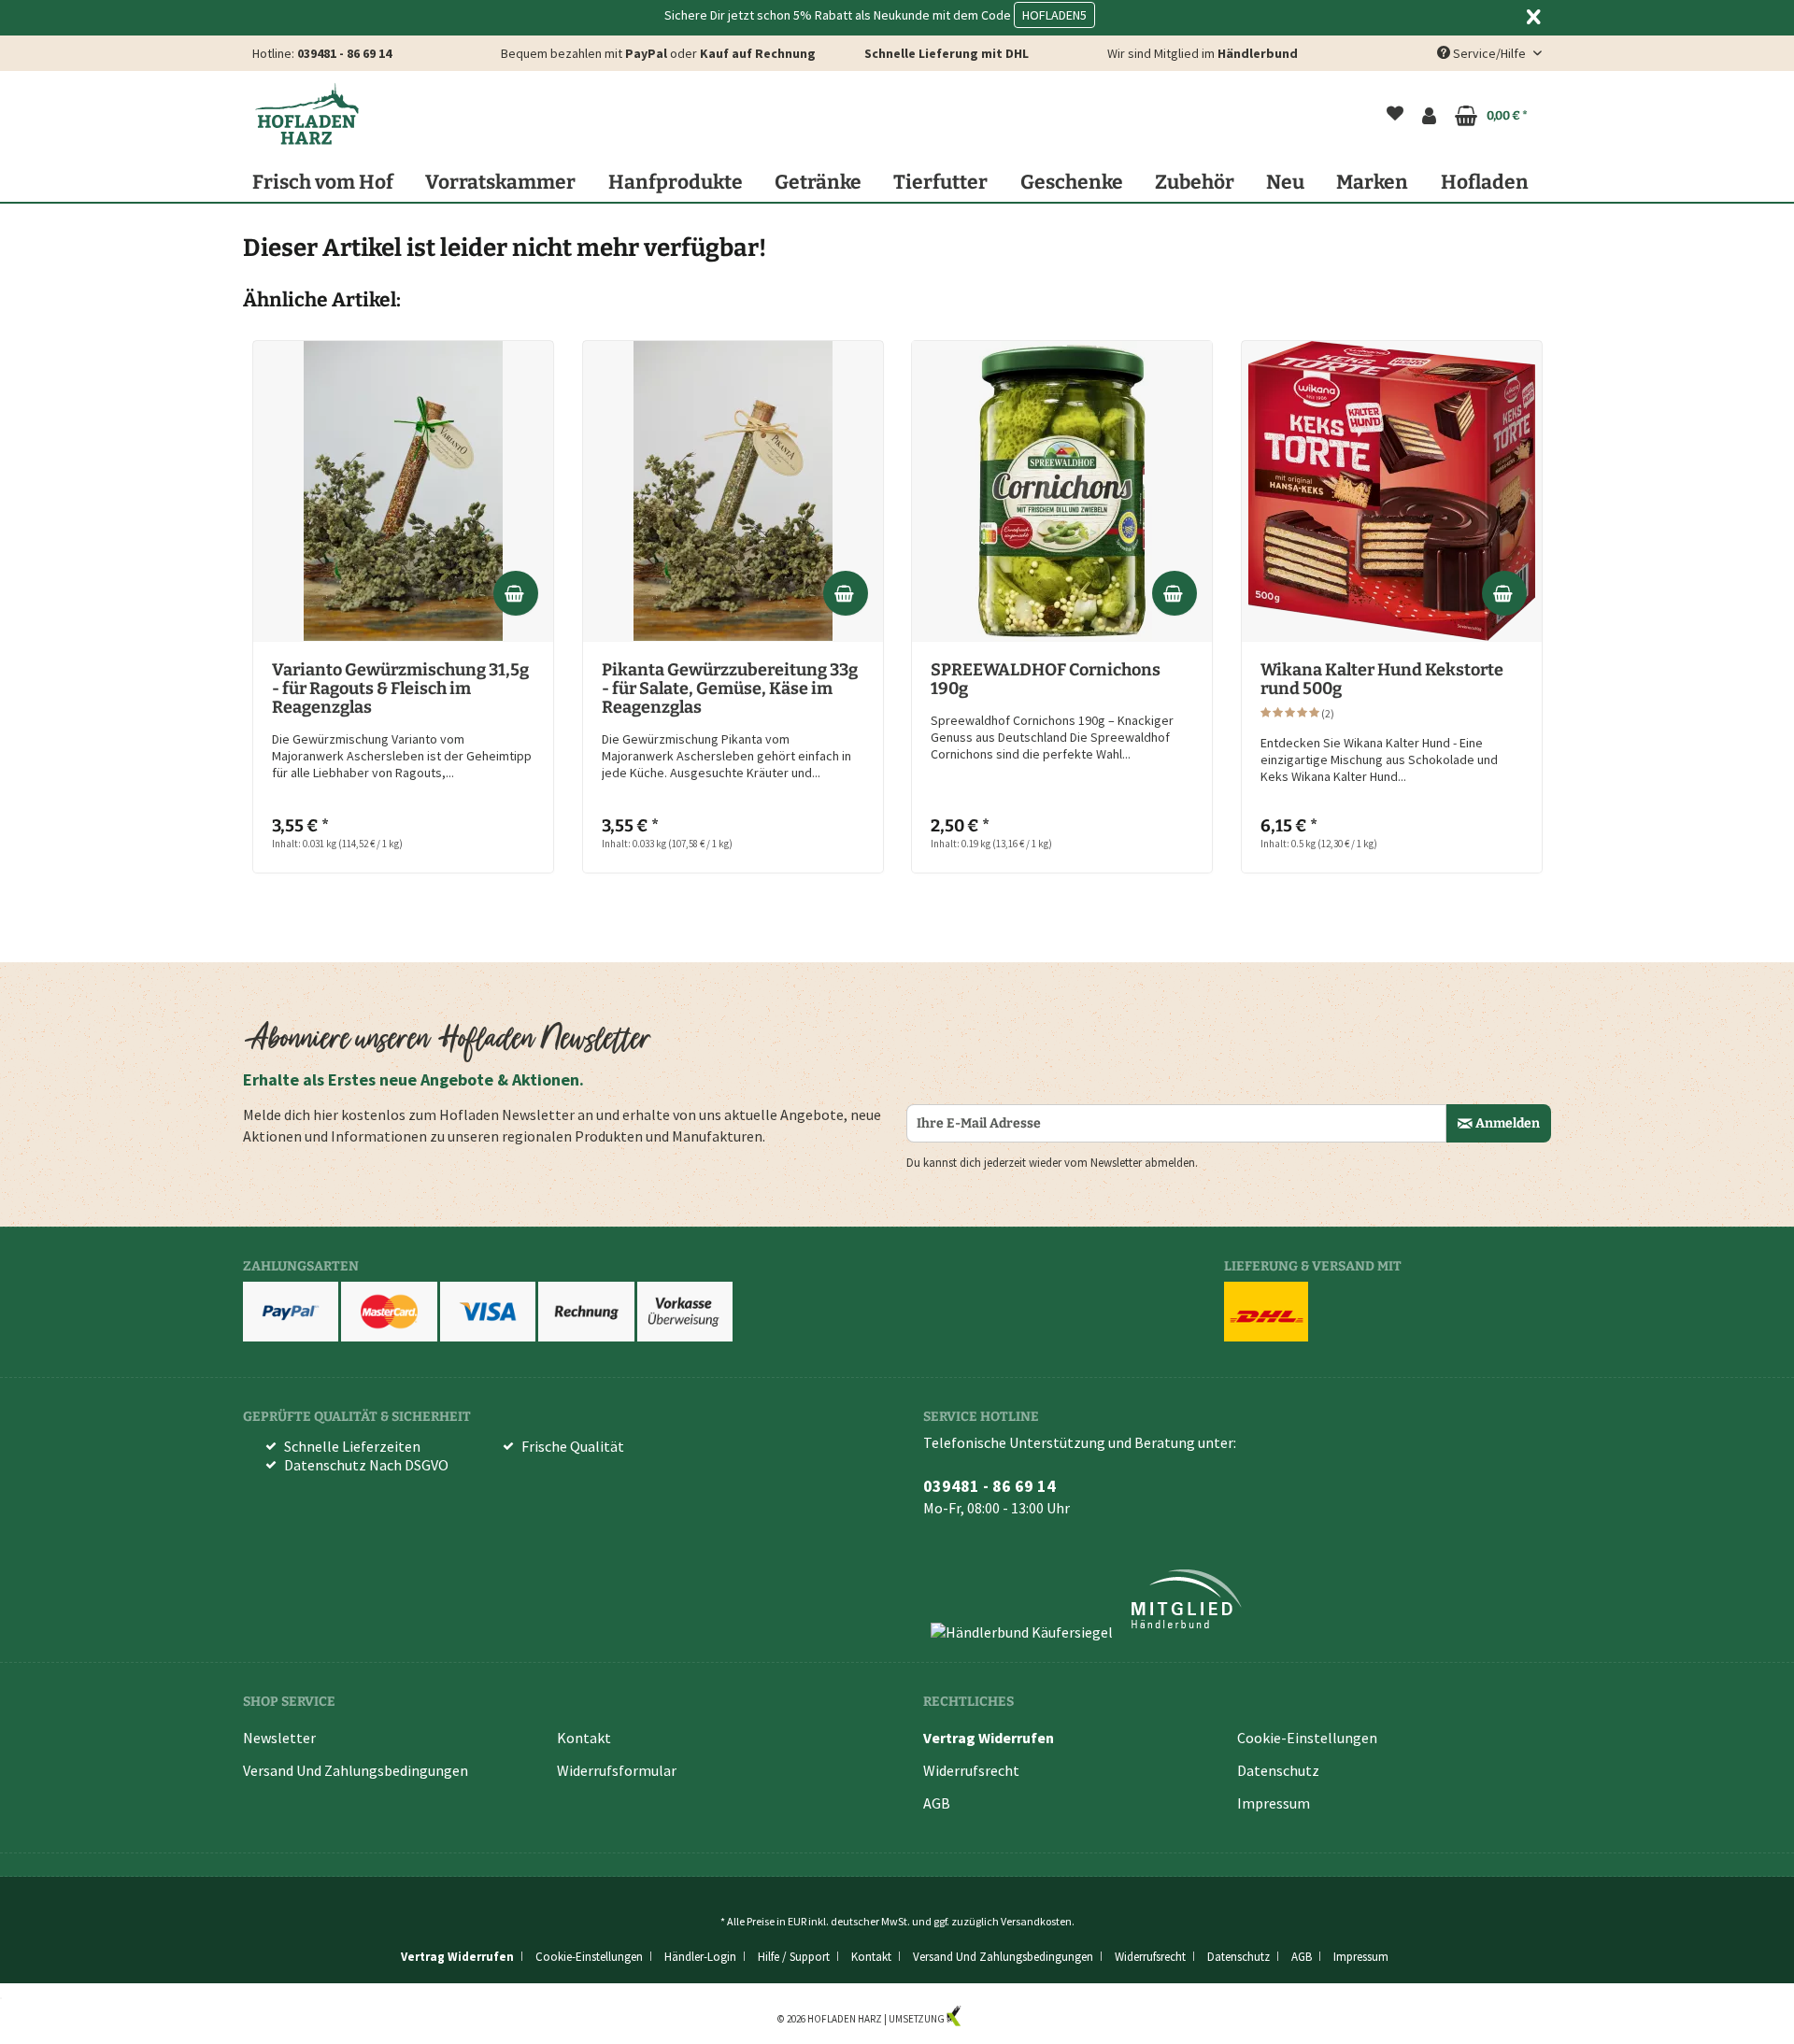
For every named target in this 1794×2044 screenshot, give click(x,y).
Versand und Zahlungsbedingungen (356, 1770)
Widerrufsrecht (971, 1770)
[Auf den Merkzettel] (527, 365)
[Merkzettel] (1395, 116)
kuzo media (990, 2019)
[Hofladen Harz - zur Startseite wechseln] (306, 114)
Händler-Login (700, 1957)
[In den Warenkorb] (516, 593)
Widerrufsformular (617, 1770)
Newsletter (279, 1738)
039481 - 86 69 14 (344, 53)
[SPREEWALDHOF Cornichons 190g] (1062, 491)
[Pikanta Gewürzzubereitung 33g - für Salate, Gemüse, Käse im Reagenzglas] (733, 491)
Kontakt (584, 1738)
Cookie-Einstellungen (1307, 1738)
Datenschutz (1278, 1770)
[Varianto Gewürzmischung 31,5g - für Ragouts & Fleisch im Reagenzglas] (403, 491)
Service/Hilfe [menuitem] (1489, 53)
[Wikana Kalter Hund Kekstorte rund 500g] (1392, 491)
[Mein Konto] (1429, 116)
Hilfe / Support (794, 1957)
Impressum (1274, 1803)
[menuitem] (1395, 116)
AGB (937, 1803)
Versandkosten (1036, 1921)
